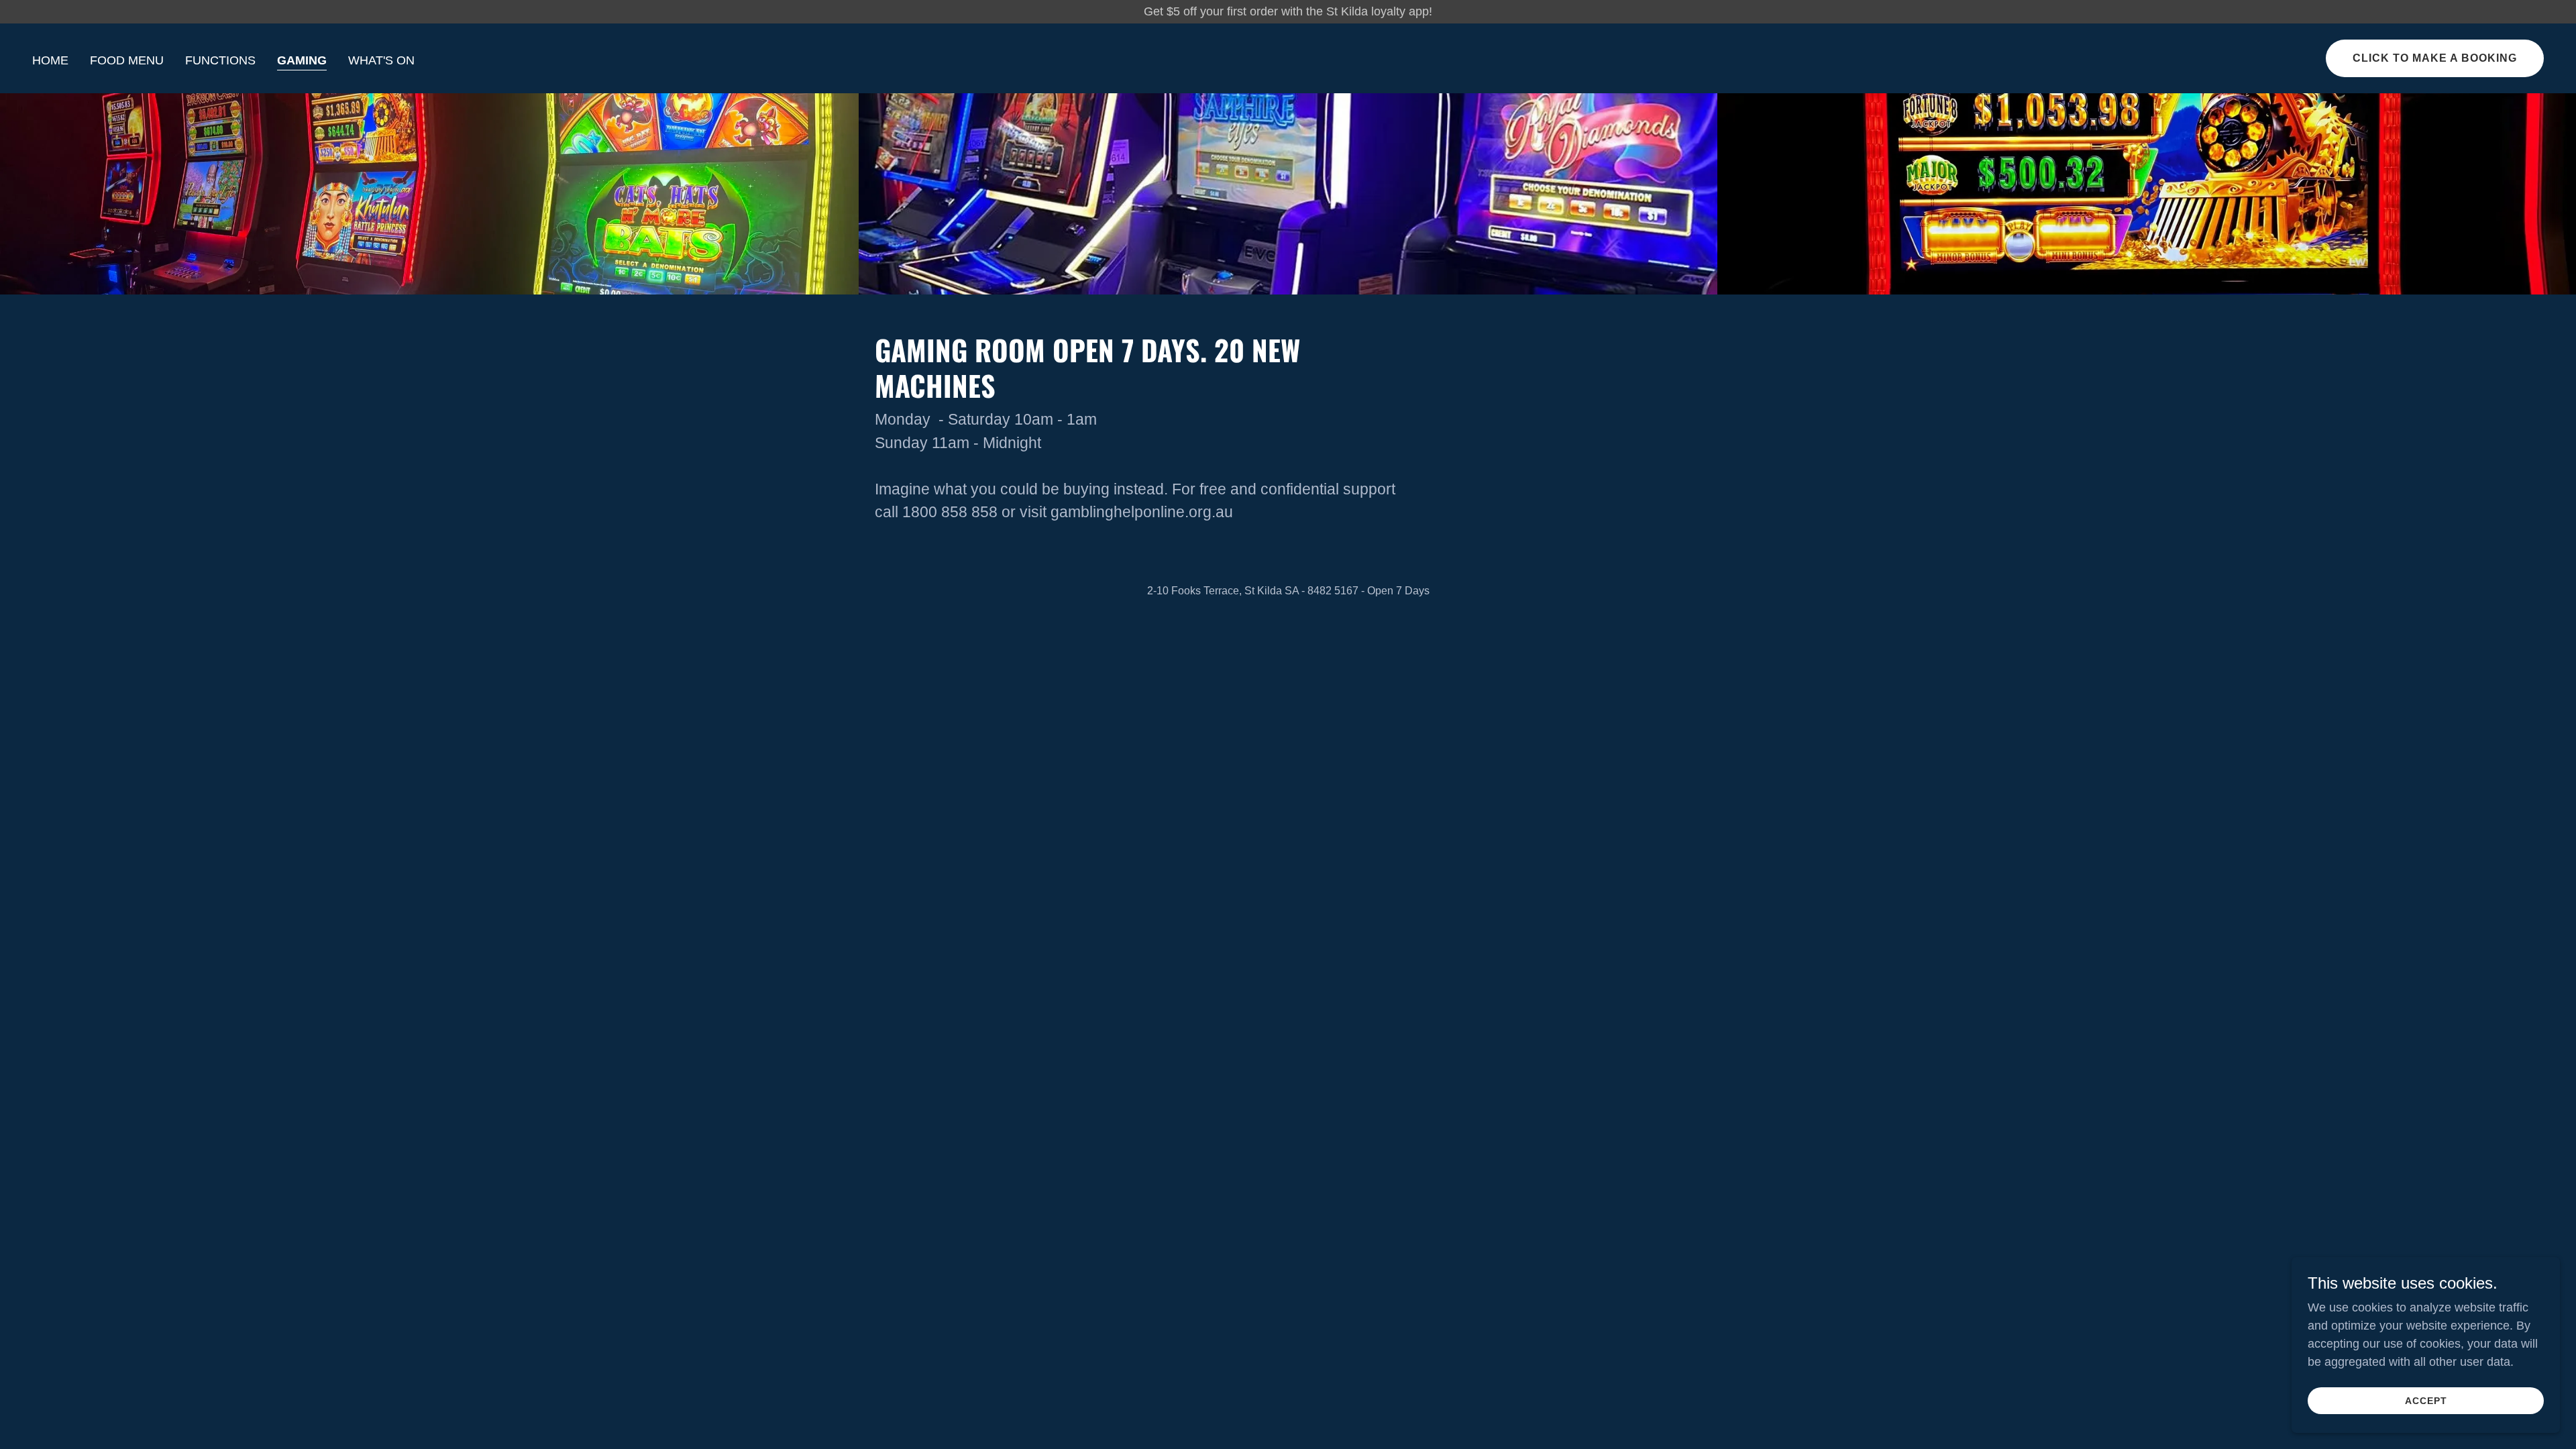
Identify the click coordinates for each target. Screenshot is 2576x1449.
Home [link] (50, 60)
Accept (2426, 1401)
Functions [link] (220, 60)
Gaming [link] (302, 60)
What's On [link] (381, 60)
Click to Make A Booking (2435, 58)
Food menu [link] (127, 60)
